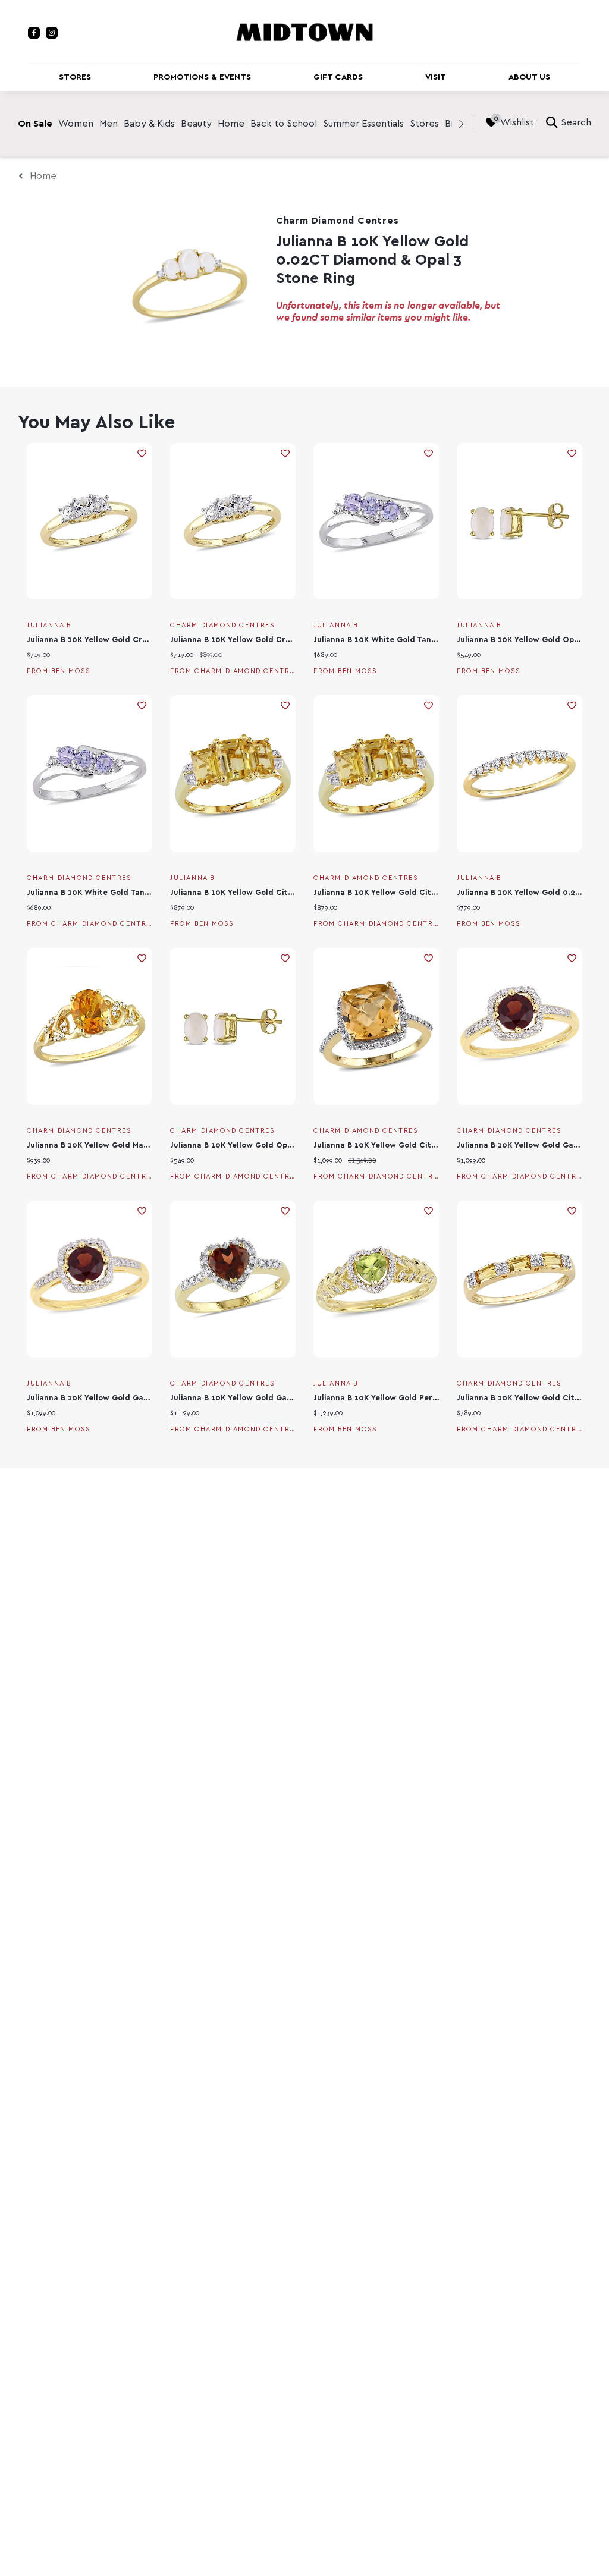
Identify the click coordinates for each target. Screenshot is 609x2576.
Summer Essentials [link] (363, 124)
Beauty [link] (196, 124)
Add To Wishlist (142, 453)
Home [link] (231, 124)
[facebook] (34, 33)
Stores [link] (424, 124)
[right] (461, 124)
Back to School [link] (284, 124)
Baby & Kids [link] (149, 124)
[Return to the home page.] (304, 32)
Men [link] (109, 124)
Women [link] (76, 124)
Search (576, 122)
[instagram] (52, 33)
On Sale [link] (35, 124)
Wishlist (517, 122)
